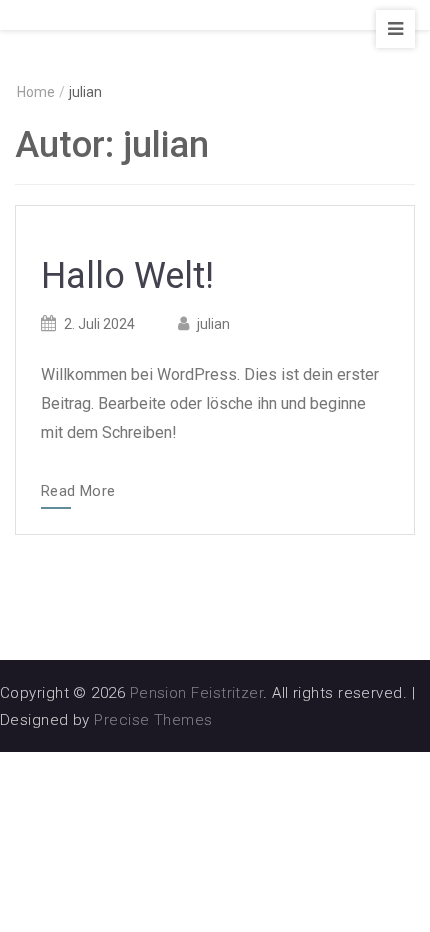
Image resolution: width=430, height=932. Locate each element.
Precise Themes (153, 720)
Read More (78, 492)
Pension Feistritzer (197, 693)
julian (213, 324)
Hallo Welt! (127, 276)
